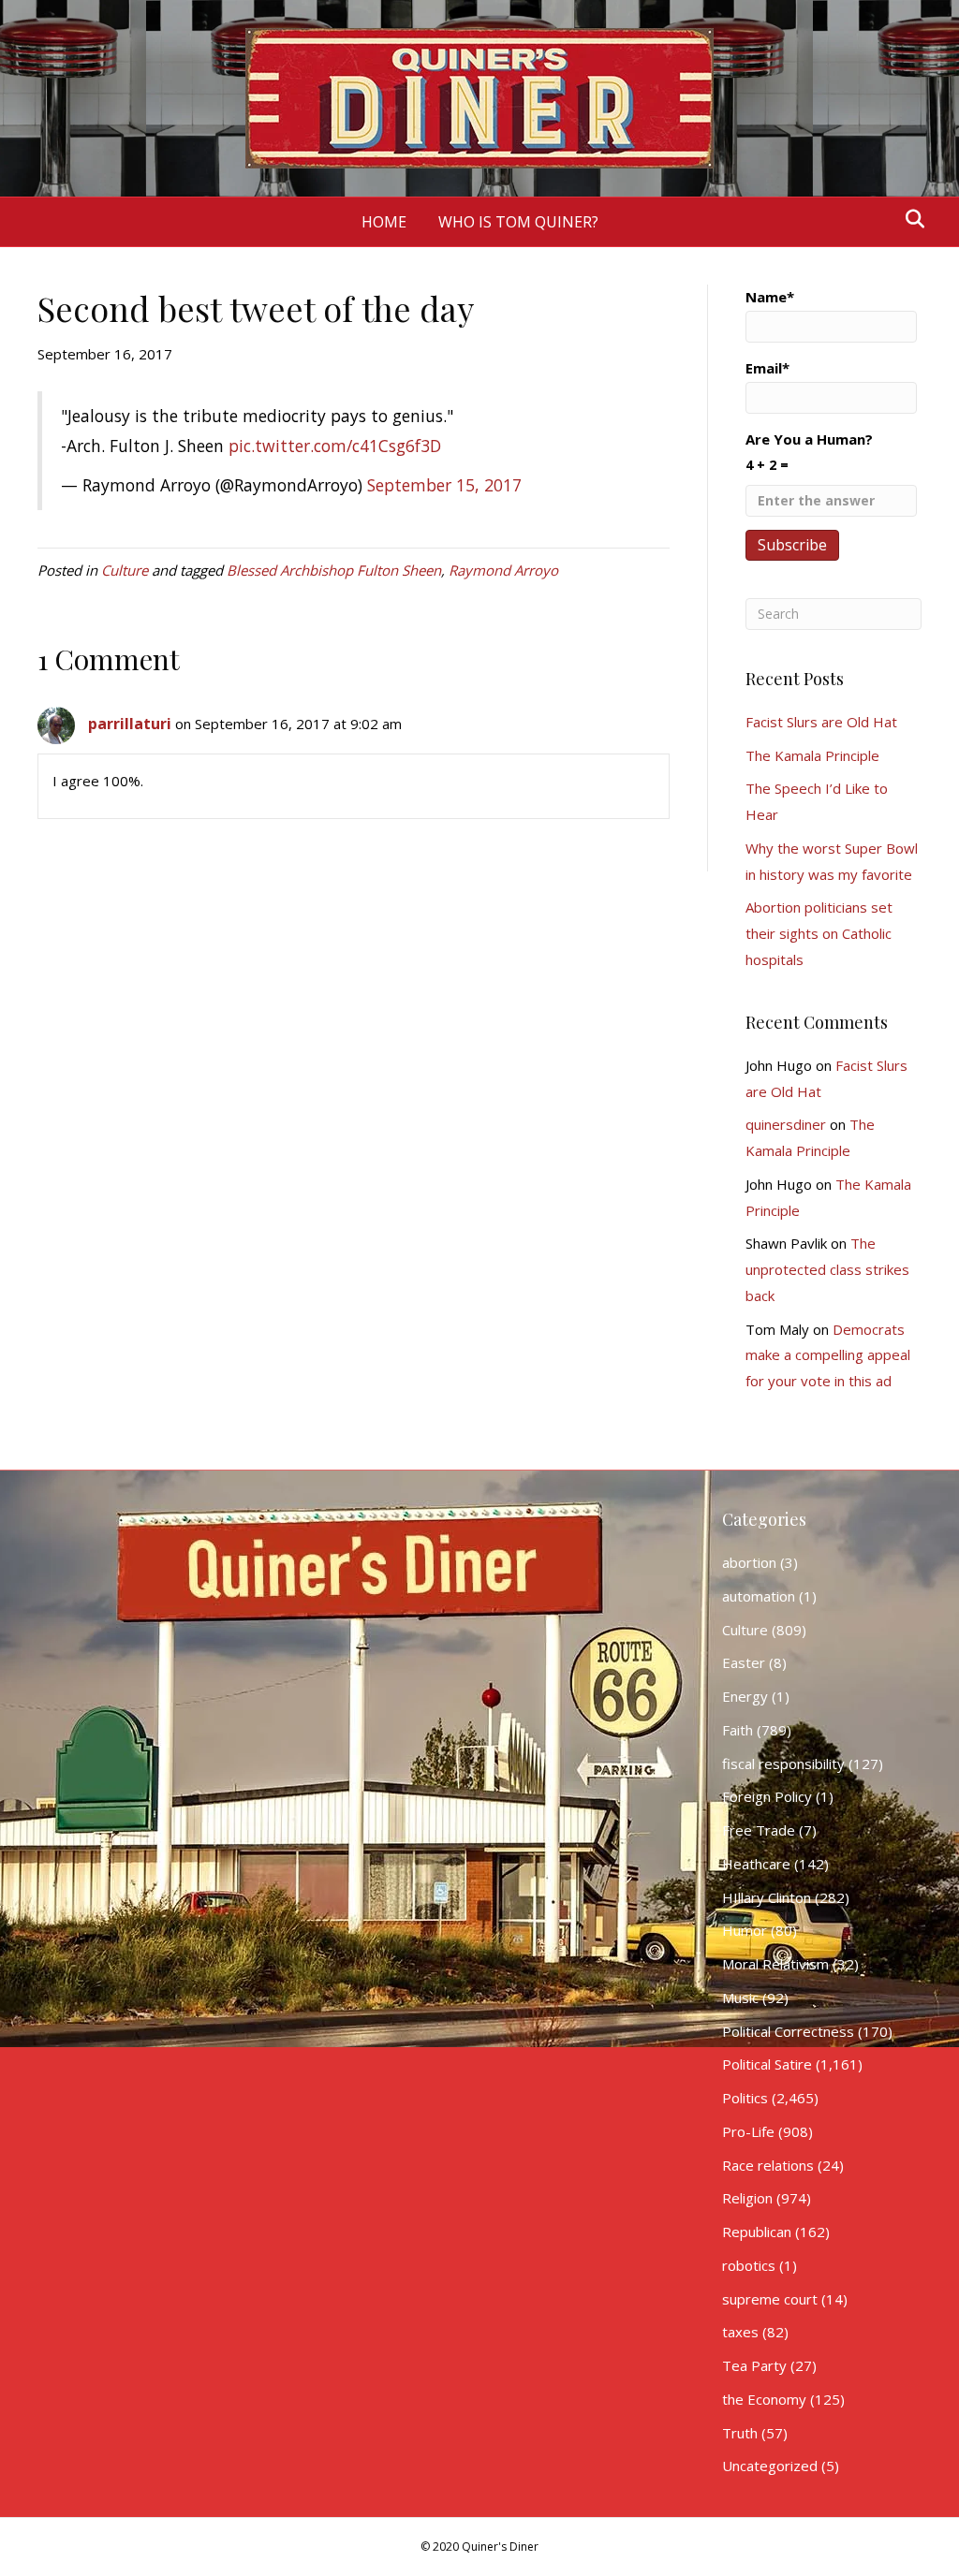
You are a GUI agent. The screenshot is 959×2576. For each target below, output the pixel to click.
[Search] (910, 219)
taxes (740, 2332)
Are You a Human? (809, 452)
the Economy (764, 2399)
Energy (745, 1696)
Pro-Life (748, 2131)
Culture (125, 570)
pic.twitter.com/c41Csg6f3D (335, 446)
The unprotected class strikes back (827, 1269)
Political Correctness (788, 2031)
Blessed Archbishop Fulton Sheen (334, 570)
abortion (749, 1562)
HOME (384, 222)
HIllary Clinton (767, 1897)
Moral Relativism (775, 1964)
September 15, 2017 (444, 485)
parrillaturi (130, 724)
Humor (745, 1930)
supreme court (770, 2299)
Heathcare (756, 1864)
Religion (747, 2198)
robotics (749, 2265)
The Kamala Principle (812, 755)
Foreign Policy (767, 1796)
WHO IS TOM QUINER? (518, 222)
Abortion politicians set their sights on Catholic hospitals (819, 933)
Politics (745, 2098)
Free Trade (759, 1830)
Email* (767, 368)
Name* (770, 297)
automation (759, 1596)
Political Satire (767, 2064)
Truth (740, 2433)
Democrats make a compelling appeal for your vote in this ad (828, 1355)
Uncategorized (770, 2466)
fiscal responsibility (783, 1764)
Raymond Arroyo (503, 570)
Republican (757, 2232)
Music (740, 1998)
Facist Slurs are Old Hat (821, 722)
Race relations (768, 2165)
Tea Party (754, 2365)
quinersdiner (786, 1124)
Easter (744, 1662)
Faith (738, 1730)
